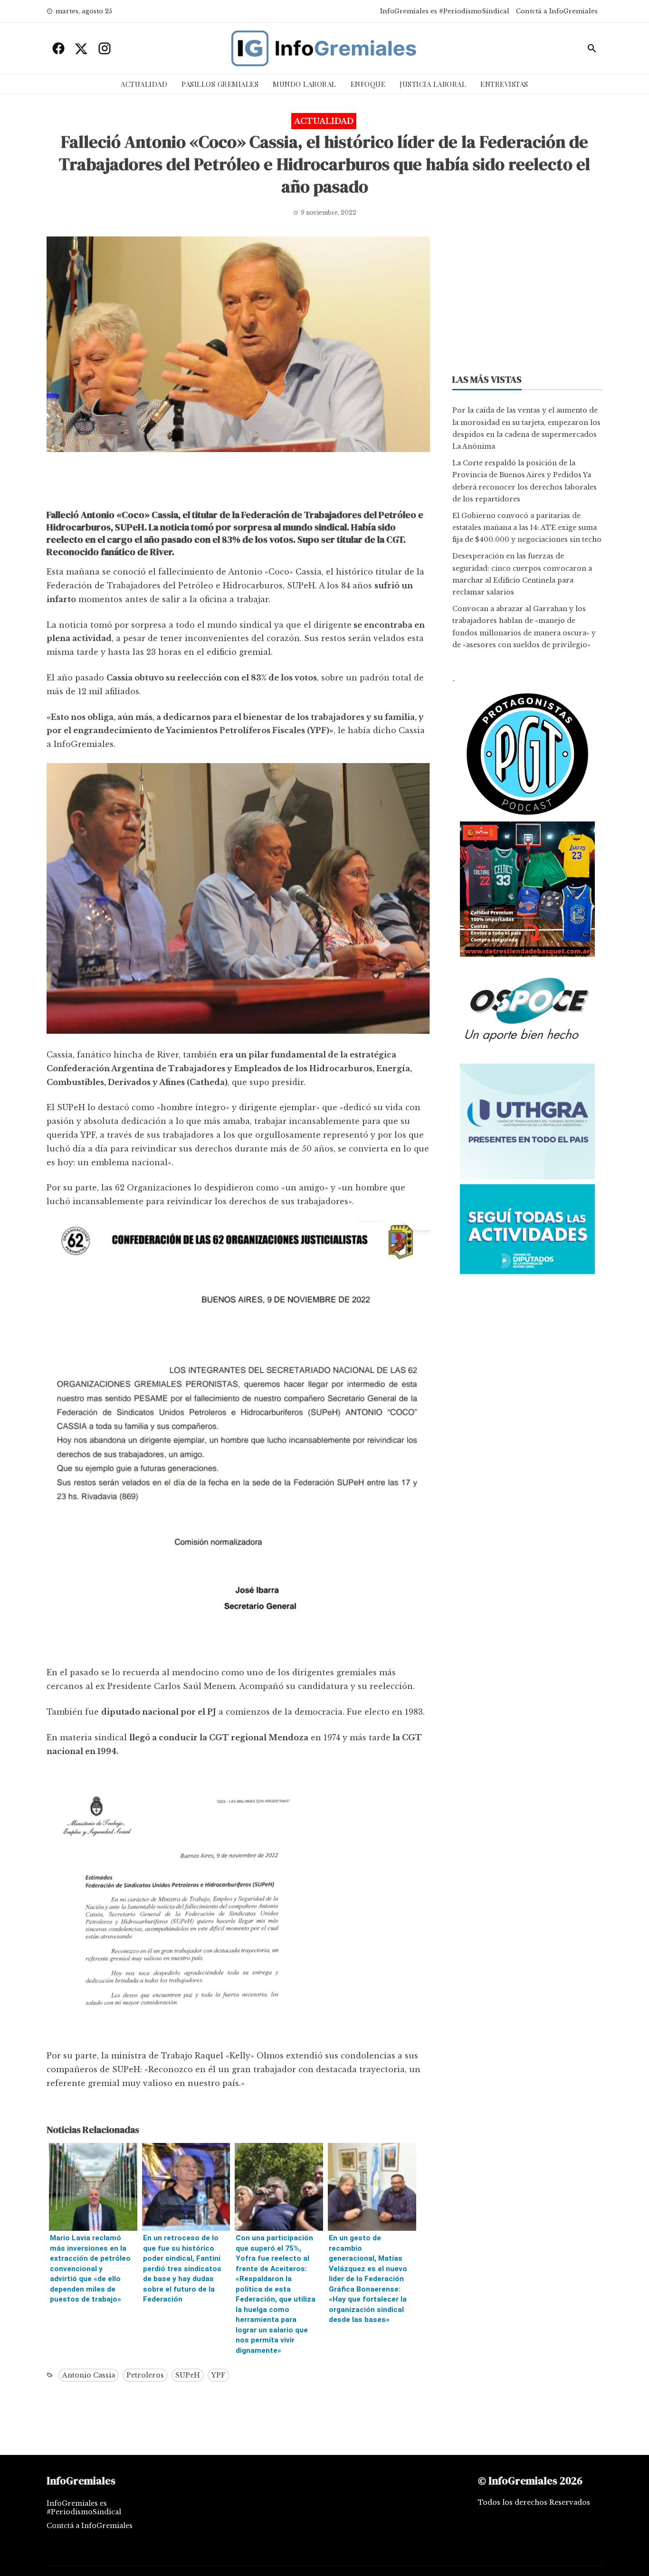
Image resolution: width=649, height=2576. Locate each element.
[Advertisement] (238, 483)
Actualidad (144, 84)
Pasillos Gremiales (220, 84)
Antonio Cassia (89, 2375)
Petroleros (145, 2375)
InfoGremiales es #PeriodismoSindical (445, 11)
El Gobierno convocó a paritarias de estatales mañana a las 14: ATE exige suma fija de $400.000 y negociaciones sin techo (527, 528)
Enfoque (368, 84)
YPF (219, 2375)
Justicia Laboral (433, 84)
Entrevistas (504, 84)
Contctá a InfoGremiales (557, 11)
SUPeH (188, 2375)
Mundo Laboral (305, 84)
